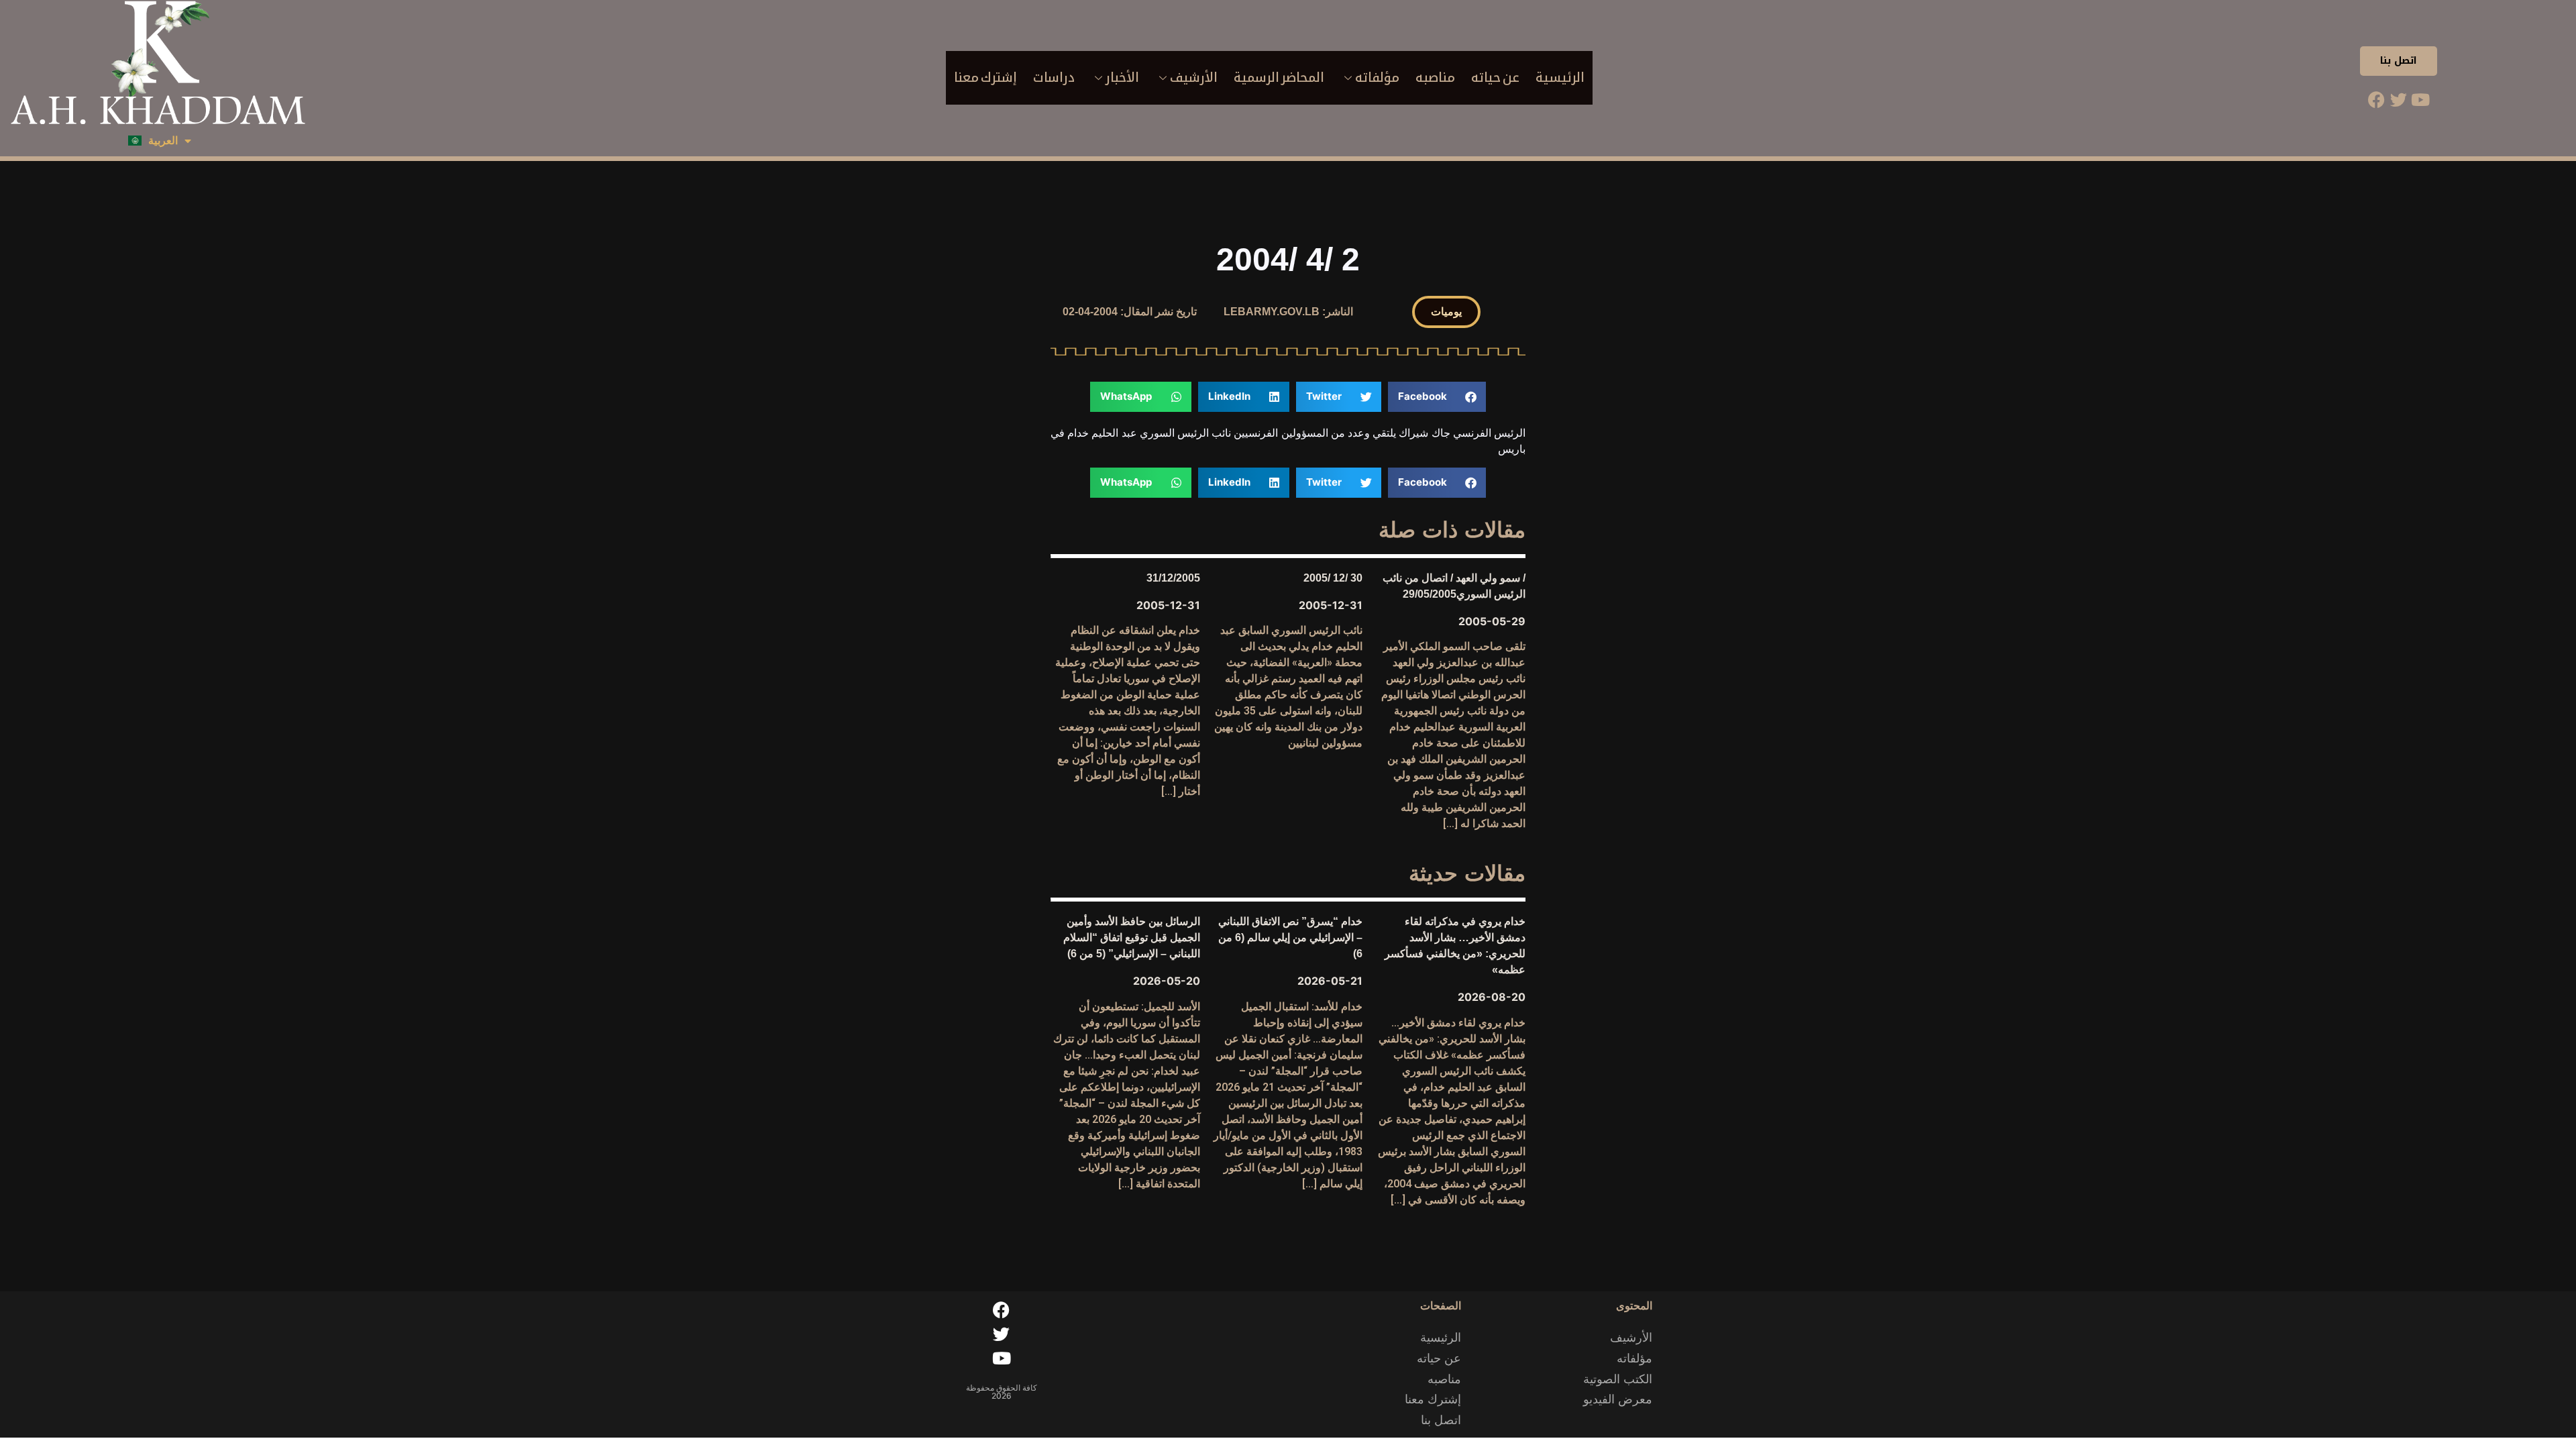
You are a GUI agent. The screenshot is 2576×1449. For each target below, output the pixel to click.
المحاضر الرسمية (1279, 77)
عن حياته (1495, 77)
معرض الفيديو (1618, 1399)
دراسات (1054, 77)
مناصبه (1435, 77)
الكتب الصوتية (1618, 1379)
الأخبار (1122, 77)
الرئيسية (1560, 77)
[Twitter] (2398, 99)
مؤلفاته (1377, 77)
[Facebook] (2376, 99)
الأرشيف (1194, 77)
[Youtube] (2420, 99)
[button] (1446, 312)
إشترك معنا (985, 77)
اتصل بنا (2399, 61)
